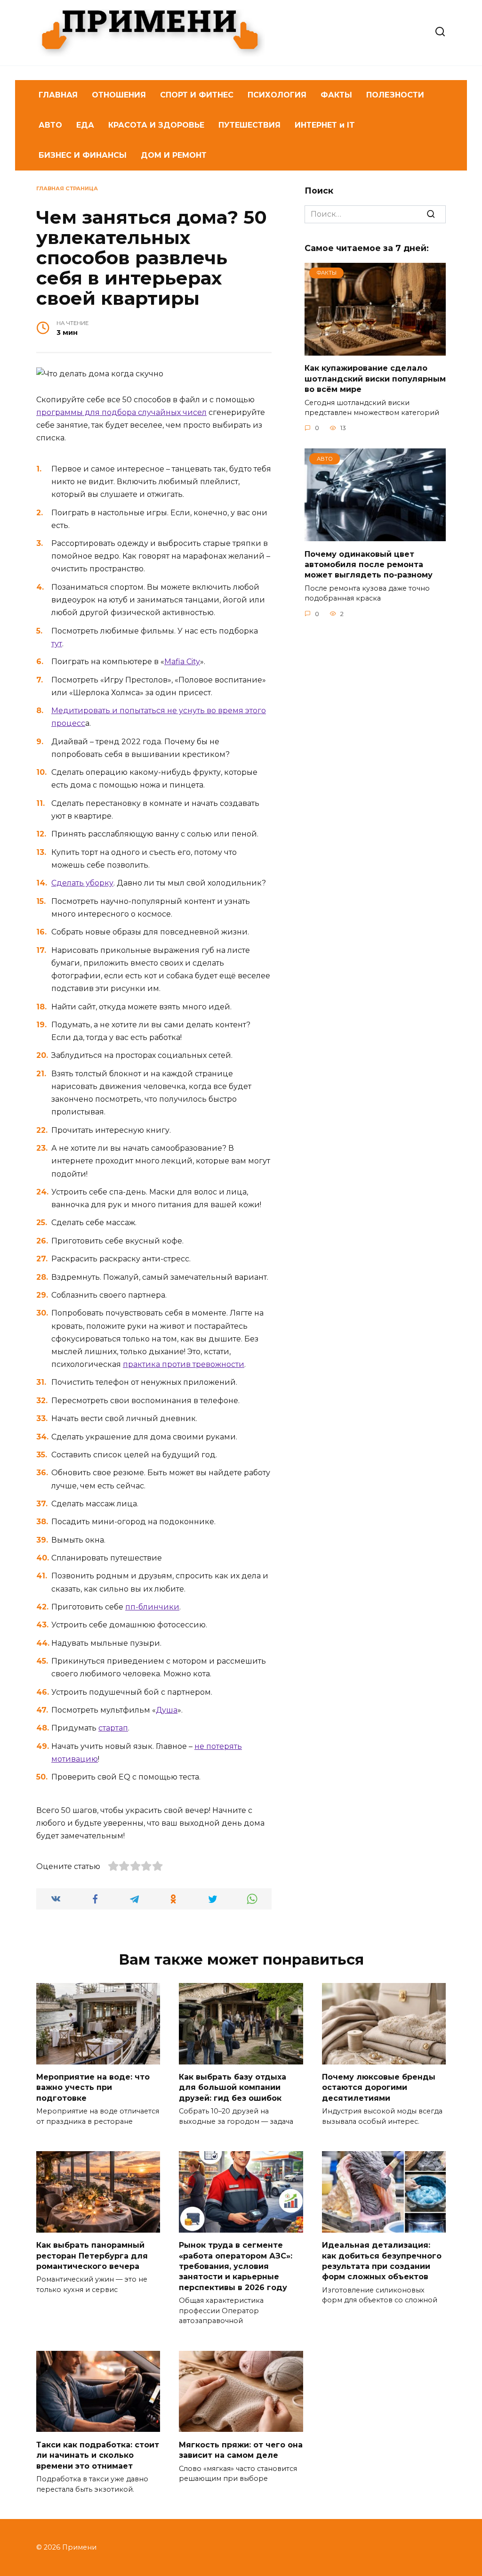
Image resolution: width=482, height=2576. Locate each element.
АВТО (50, 125)
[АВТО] (375, 535)
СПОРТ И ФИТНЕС (197, 95)
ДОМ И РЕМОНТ (174, 155)
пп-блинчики (152, 1607)
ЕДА (85, 125)
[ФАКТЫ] (375, 350)
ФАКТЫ (336, 95)
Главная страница (67, 188)
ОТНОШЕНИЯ (119, 95)
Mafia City (182, 662)
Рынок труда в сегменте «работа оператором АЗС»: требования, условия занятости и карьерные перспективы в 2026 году (236, 2266)
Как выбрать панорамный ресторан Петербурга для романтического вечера (92, 2256)
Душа (167, 1710)
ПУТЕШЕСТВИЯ (249, 125)
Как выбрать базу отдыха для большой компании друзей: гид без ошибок (233, 2088)
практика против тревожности (184, 1364)
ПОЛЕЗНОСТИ (395, 95)
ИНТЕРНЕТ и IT (325, 125)
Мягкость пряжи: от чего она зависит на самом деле (241, 2450)
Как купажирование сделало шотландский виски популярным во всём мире (375, 379)
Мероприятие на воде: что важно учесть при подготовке (93, 2088)
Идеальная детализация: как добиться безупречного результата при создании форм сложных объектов (382, 2261)
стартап (113, 1728)
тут (57, 644)
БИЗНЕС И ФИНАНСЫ (83, 155)
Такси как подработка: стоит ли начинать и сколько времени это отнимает (98, 2455)
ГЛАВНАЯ (58, 95)
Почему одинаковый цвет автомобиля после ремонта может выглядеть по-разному (369, 564)
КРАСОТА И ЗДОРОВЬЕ (156, 125)
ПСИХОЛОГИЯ (277, 95)
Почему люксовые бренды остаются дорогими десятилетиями (379, 2088)
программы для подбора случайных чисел (121, 412)
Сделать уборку (82, 883)
